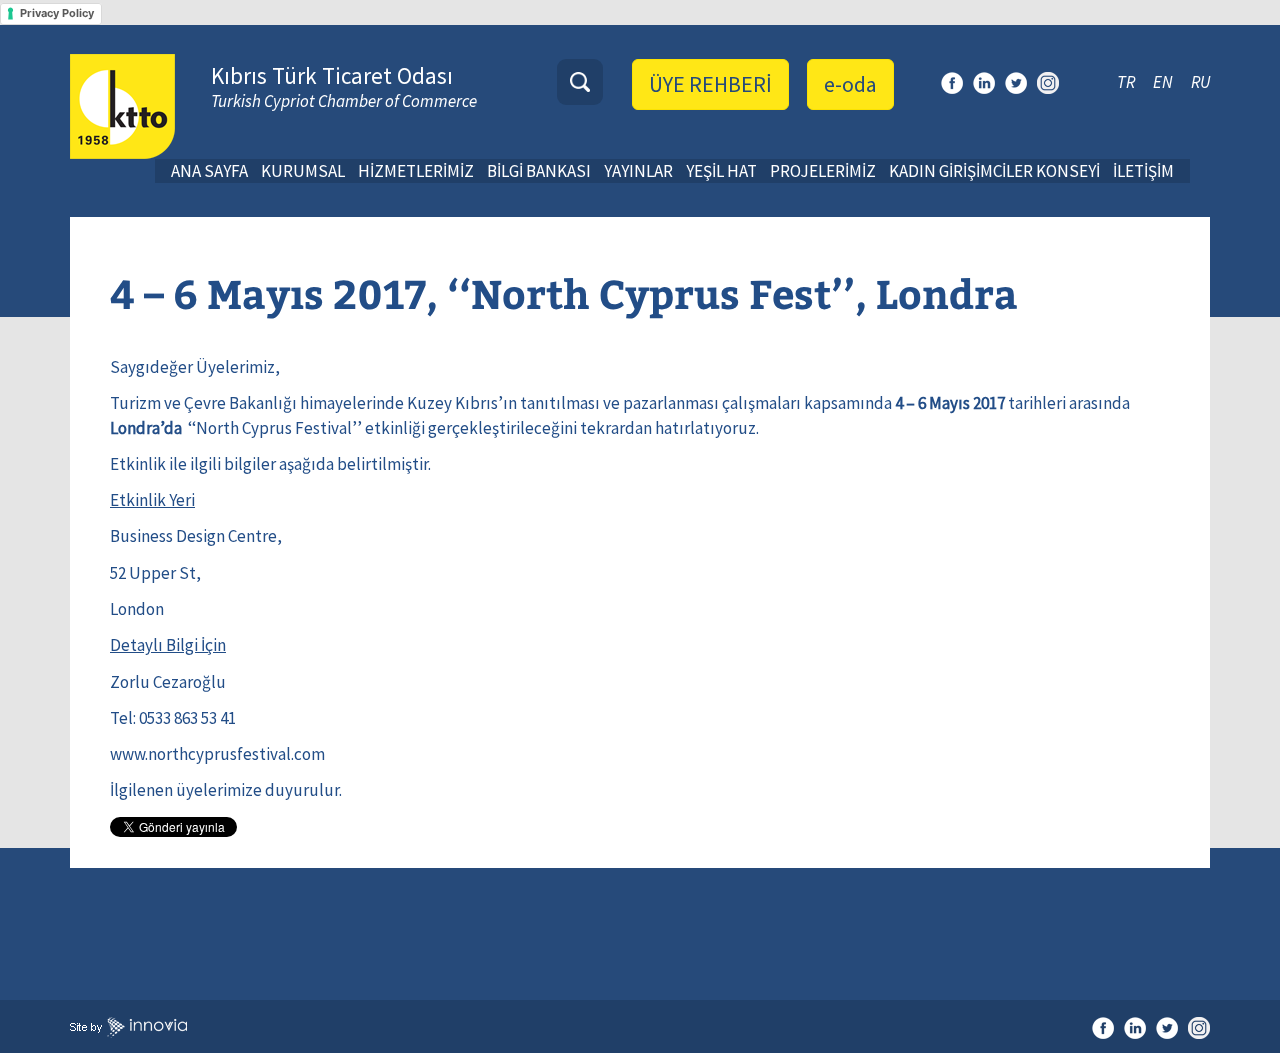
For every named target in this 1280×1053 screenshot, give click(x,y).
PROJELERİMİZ (823, 171)
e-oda (850, 84)
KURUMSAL (303, 171)
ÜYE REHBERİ (710, 84)
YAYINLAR (638, 171)
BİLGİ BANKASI (539, 171)
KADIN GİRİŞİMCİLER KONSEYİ (994, 171)
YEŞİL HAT (721, 171)
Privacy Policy (57, 13)
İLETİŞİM (1143, 171)
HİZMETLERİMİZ (416, 171)
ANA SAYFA (209, 171)
